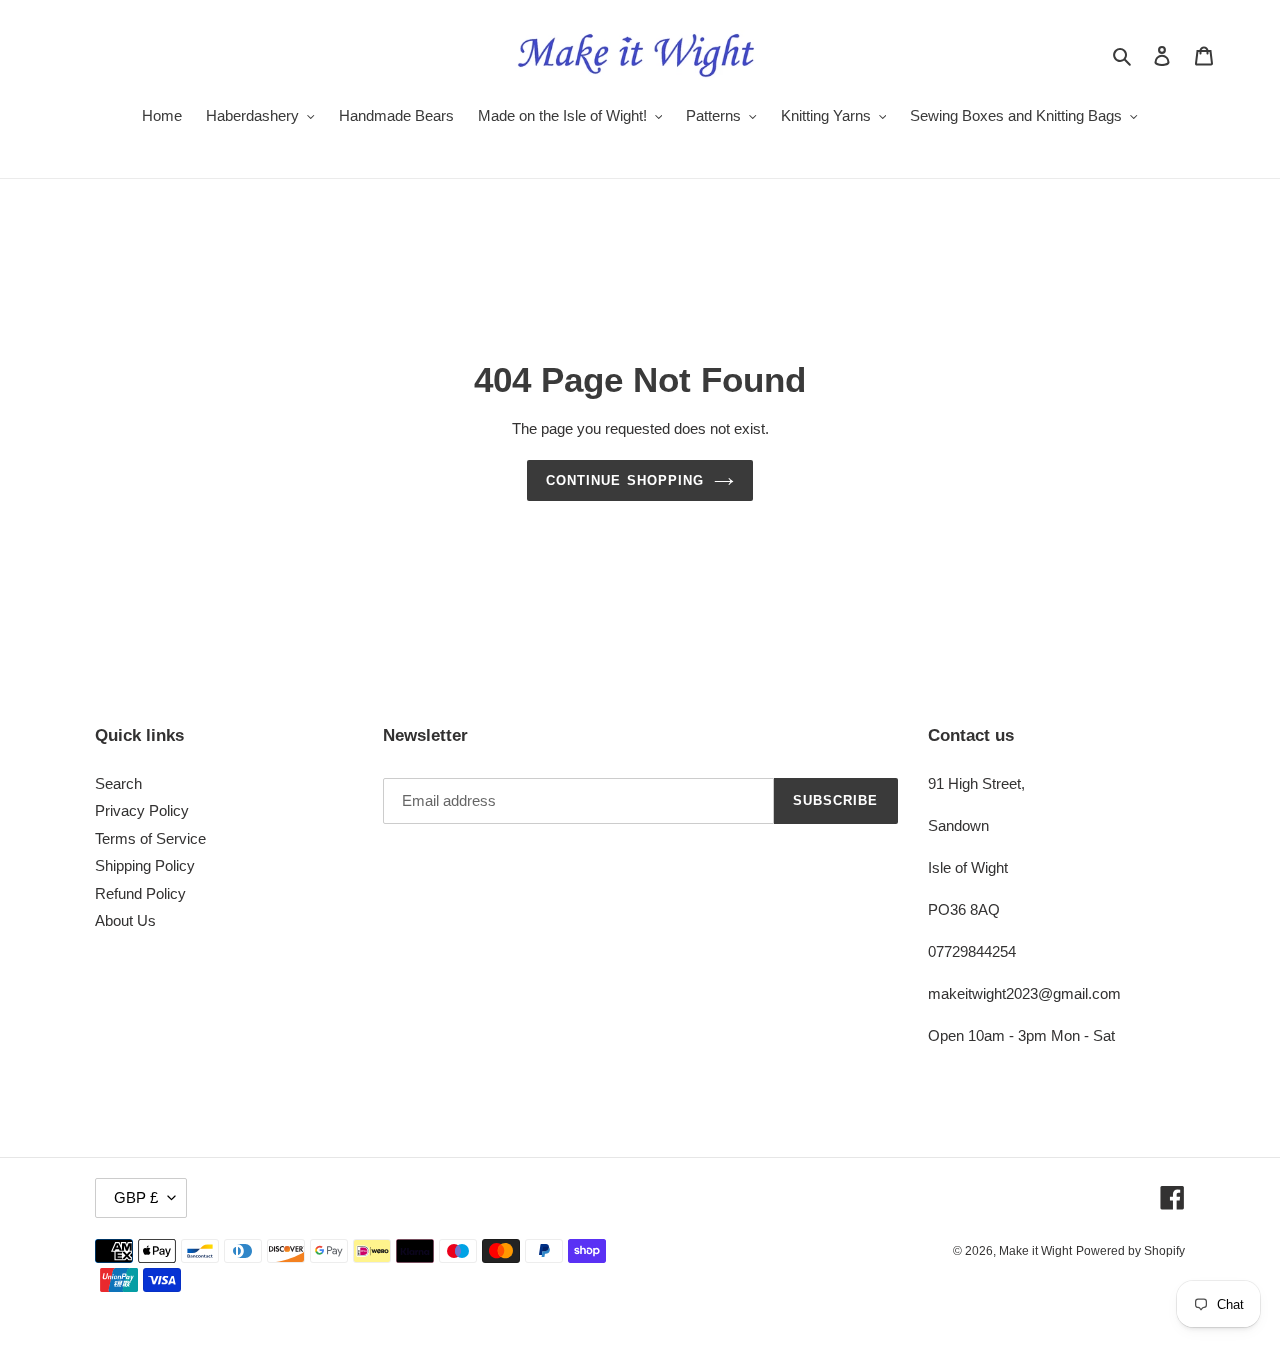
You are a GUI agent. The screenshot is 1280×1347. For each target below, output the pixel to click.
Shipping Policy (145, 865)
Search (118, 783)
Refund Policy (140, 893)
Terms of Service (150, 838)
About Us (125, 920)
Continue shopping (625, 480)
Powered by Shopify (1130, 1251)
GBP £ (136, 1197)
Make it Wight (1035, 1251)
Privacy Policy (142, 810)
